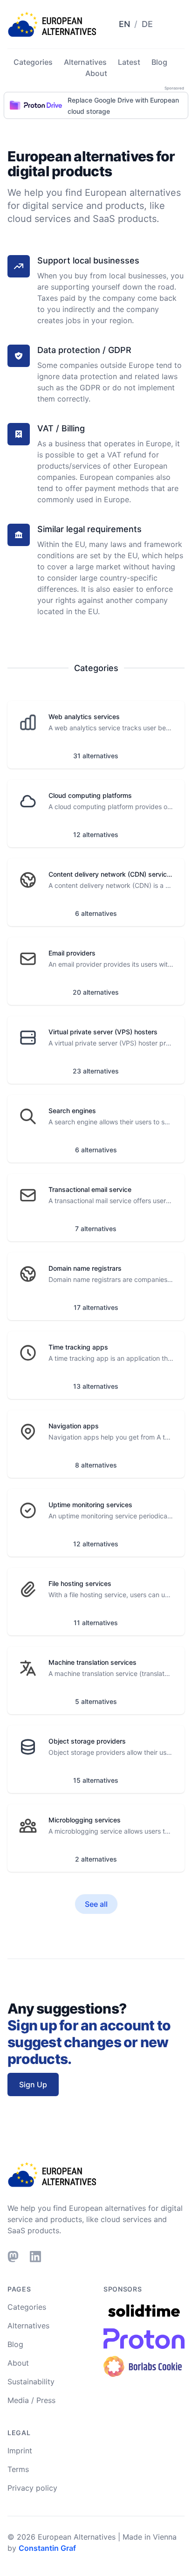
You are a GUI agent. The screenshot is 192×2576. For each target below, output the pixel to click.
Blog (159, 62)
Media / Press (31, 2400)
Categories (33, 62)
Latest (129, 62)
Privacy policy (32, 2488)
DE (147, 24)
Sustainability (31, 2382)
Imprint (20, 2451)
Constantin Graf (47, 2548)
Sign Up (33, 2084)
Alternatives (85, 62)
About (96, 73)
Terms (18, 2469)
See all (96, 1904)
